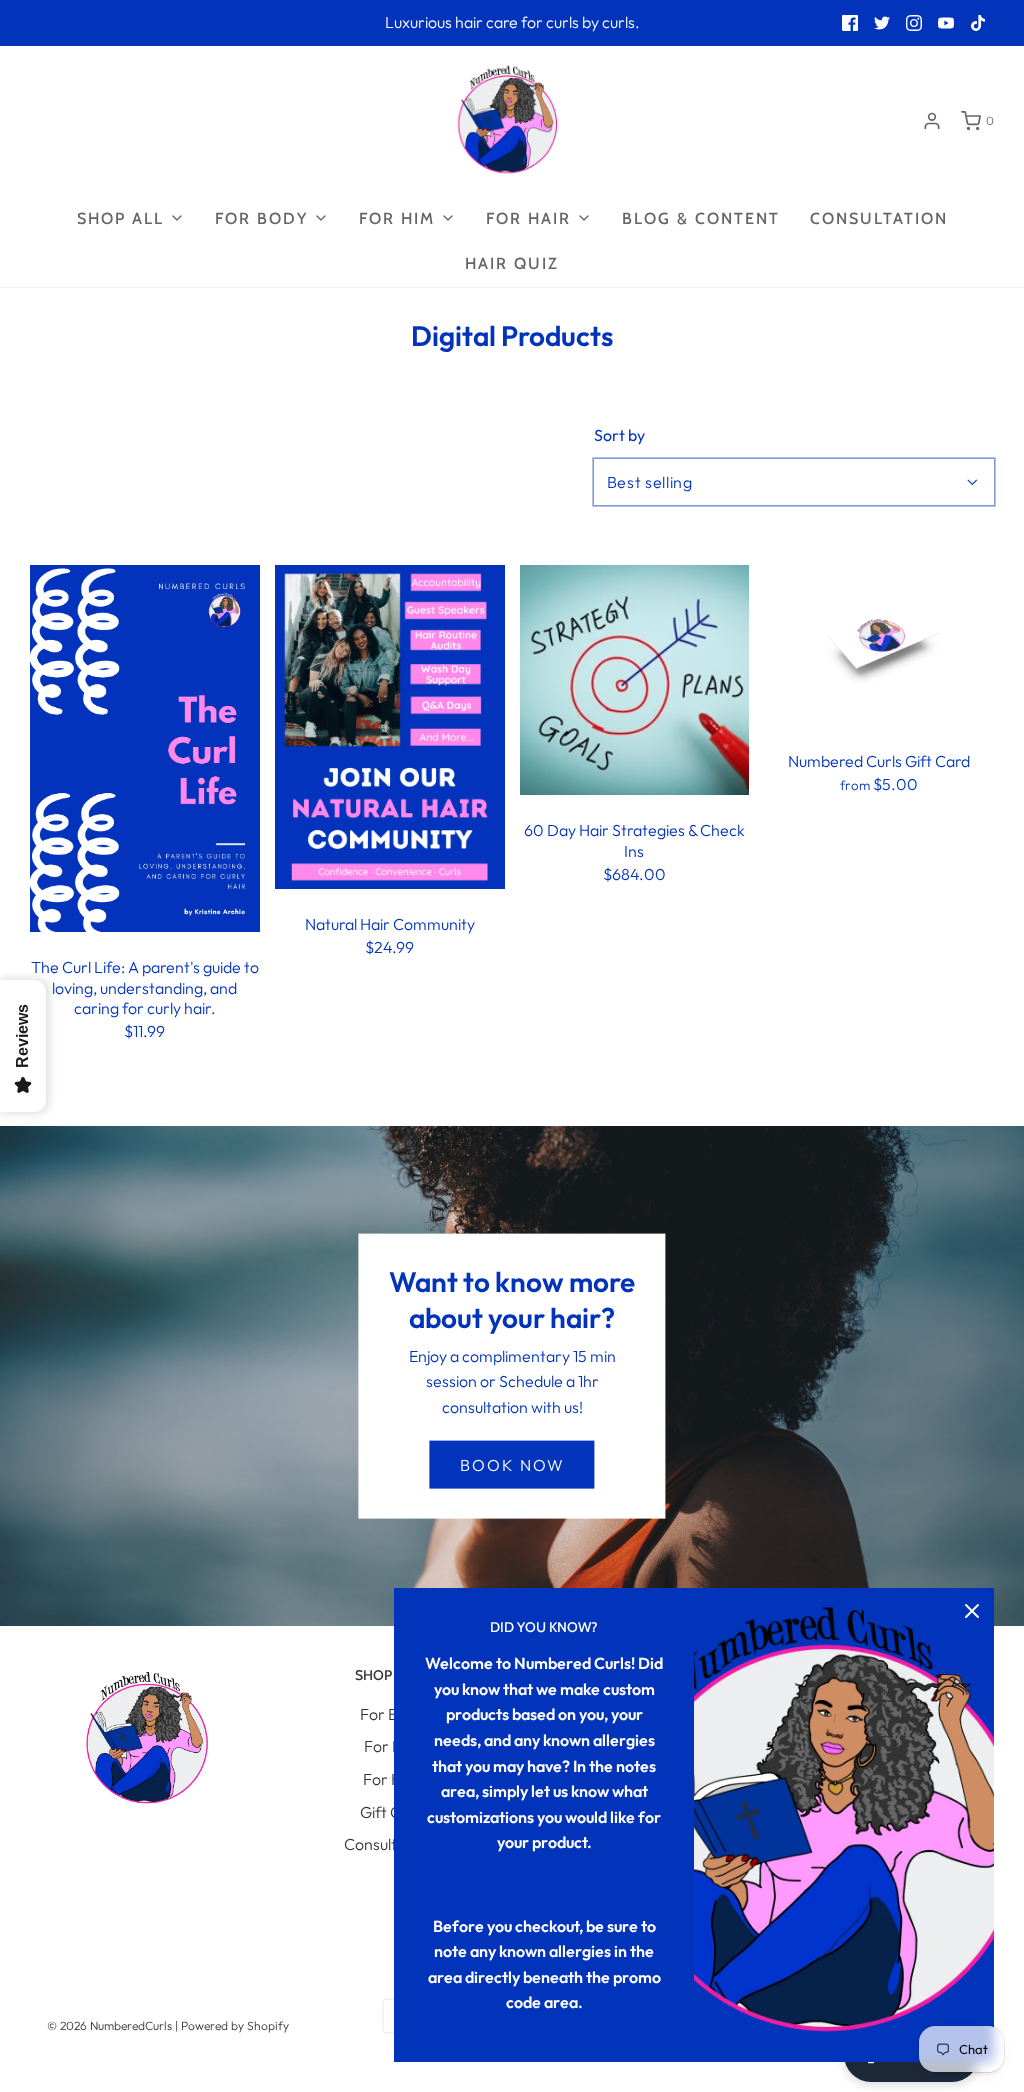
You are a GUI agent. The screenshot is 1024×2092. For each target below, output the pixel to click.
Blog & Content (701, 218)
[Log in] (932, 121)
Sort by (619, 435)
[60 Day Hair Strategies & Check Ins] (635, 678)
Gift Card (392, 1812)
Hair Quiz (512, 263)
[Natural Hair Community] (390, 725)
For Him (392, 1746)
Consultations (392, 1844)
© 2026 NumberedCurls (109, 2025)
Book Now (512, 1464)
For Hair (392, 1779)
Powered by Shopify (235, 2025)
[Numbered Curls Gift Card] (879, 643)
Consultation (879, 218)
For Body (392, 1714)
